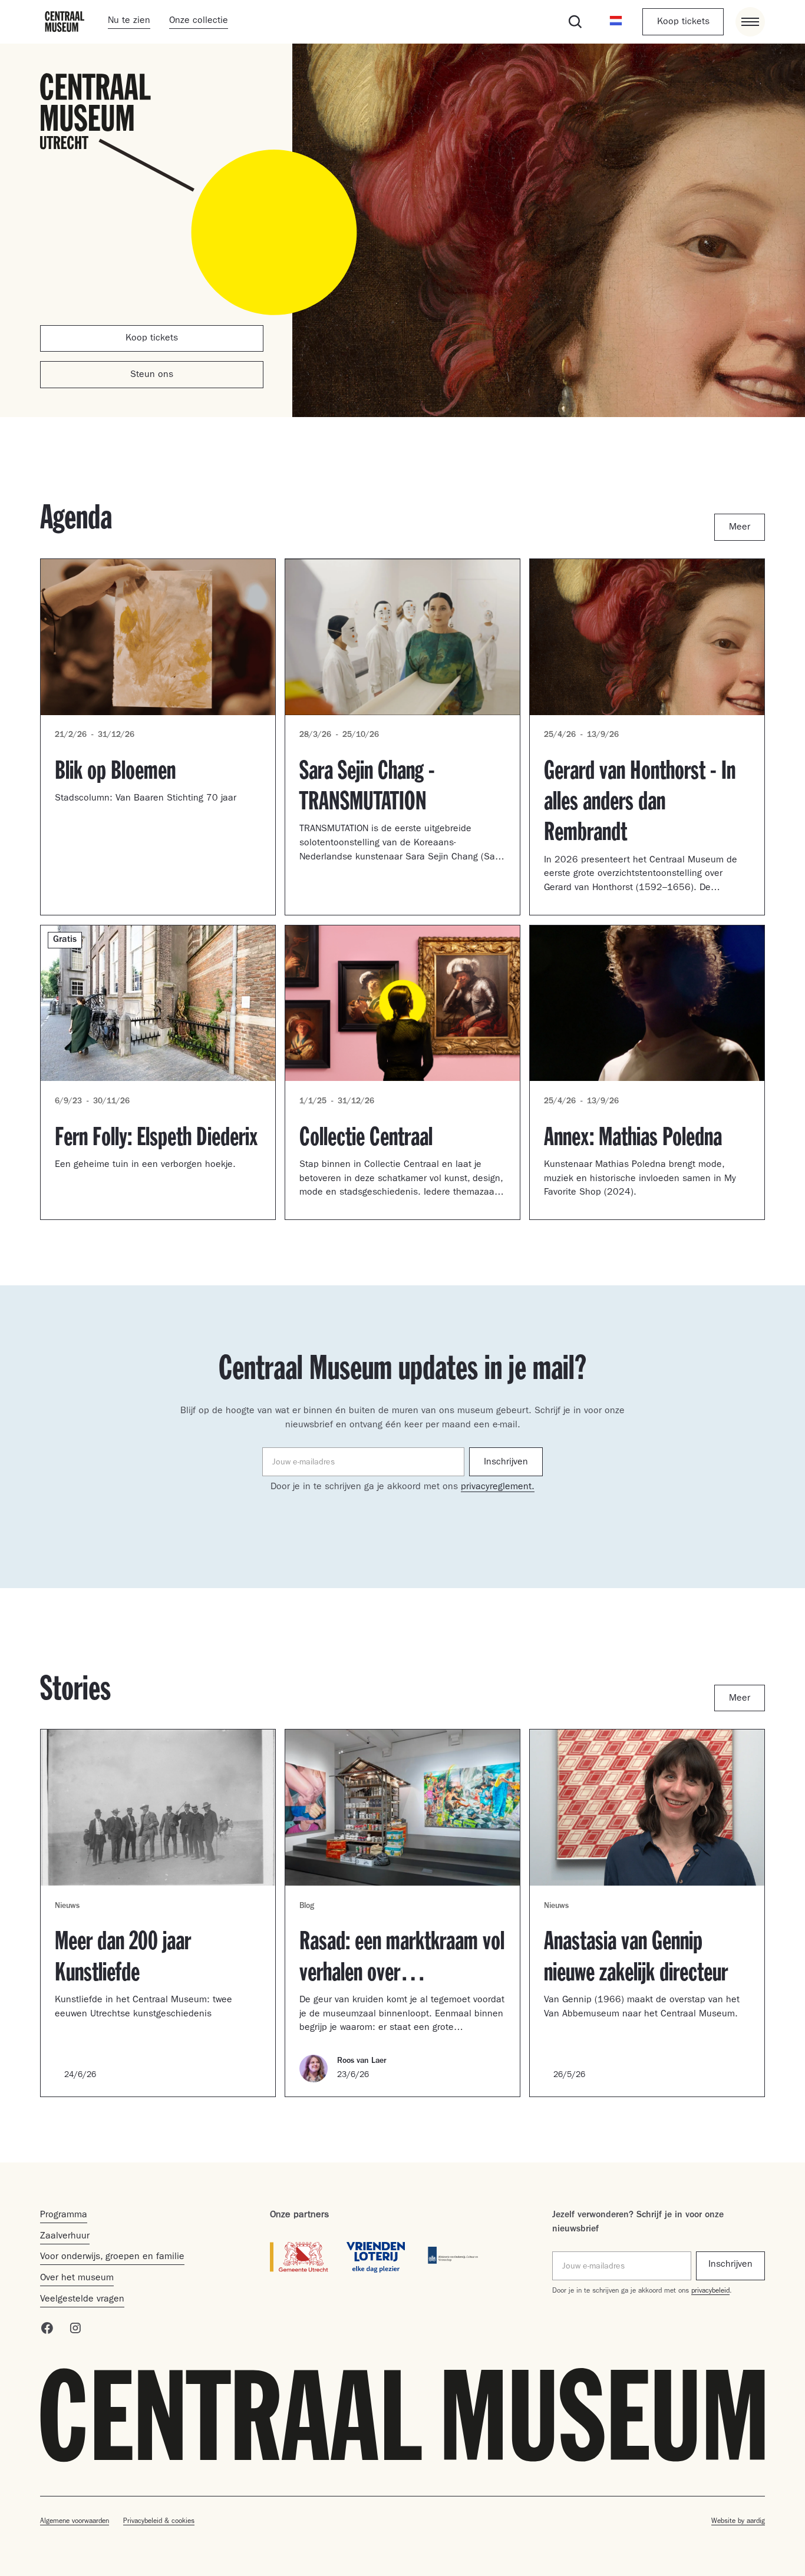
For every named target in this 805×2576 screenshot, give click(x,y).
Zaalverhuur (65, 2237)
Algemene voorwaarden (75, 2522)
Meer (740, 528)
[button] (616, 22)
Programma (64, 2215)
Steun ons (152, 375)
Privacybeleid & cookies (159, 2522)
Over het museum (77, 2279)
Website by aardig (738, 2522)
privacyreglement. (498, 1487)
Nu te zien (129, 21)
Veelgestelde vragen (82, 2300)
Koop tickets (683, 22)
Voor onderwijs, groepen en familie (112, 2257)
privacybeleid (710, 2291)
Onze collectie (199, 21)
